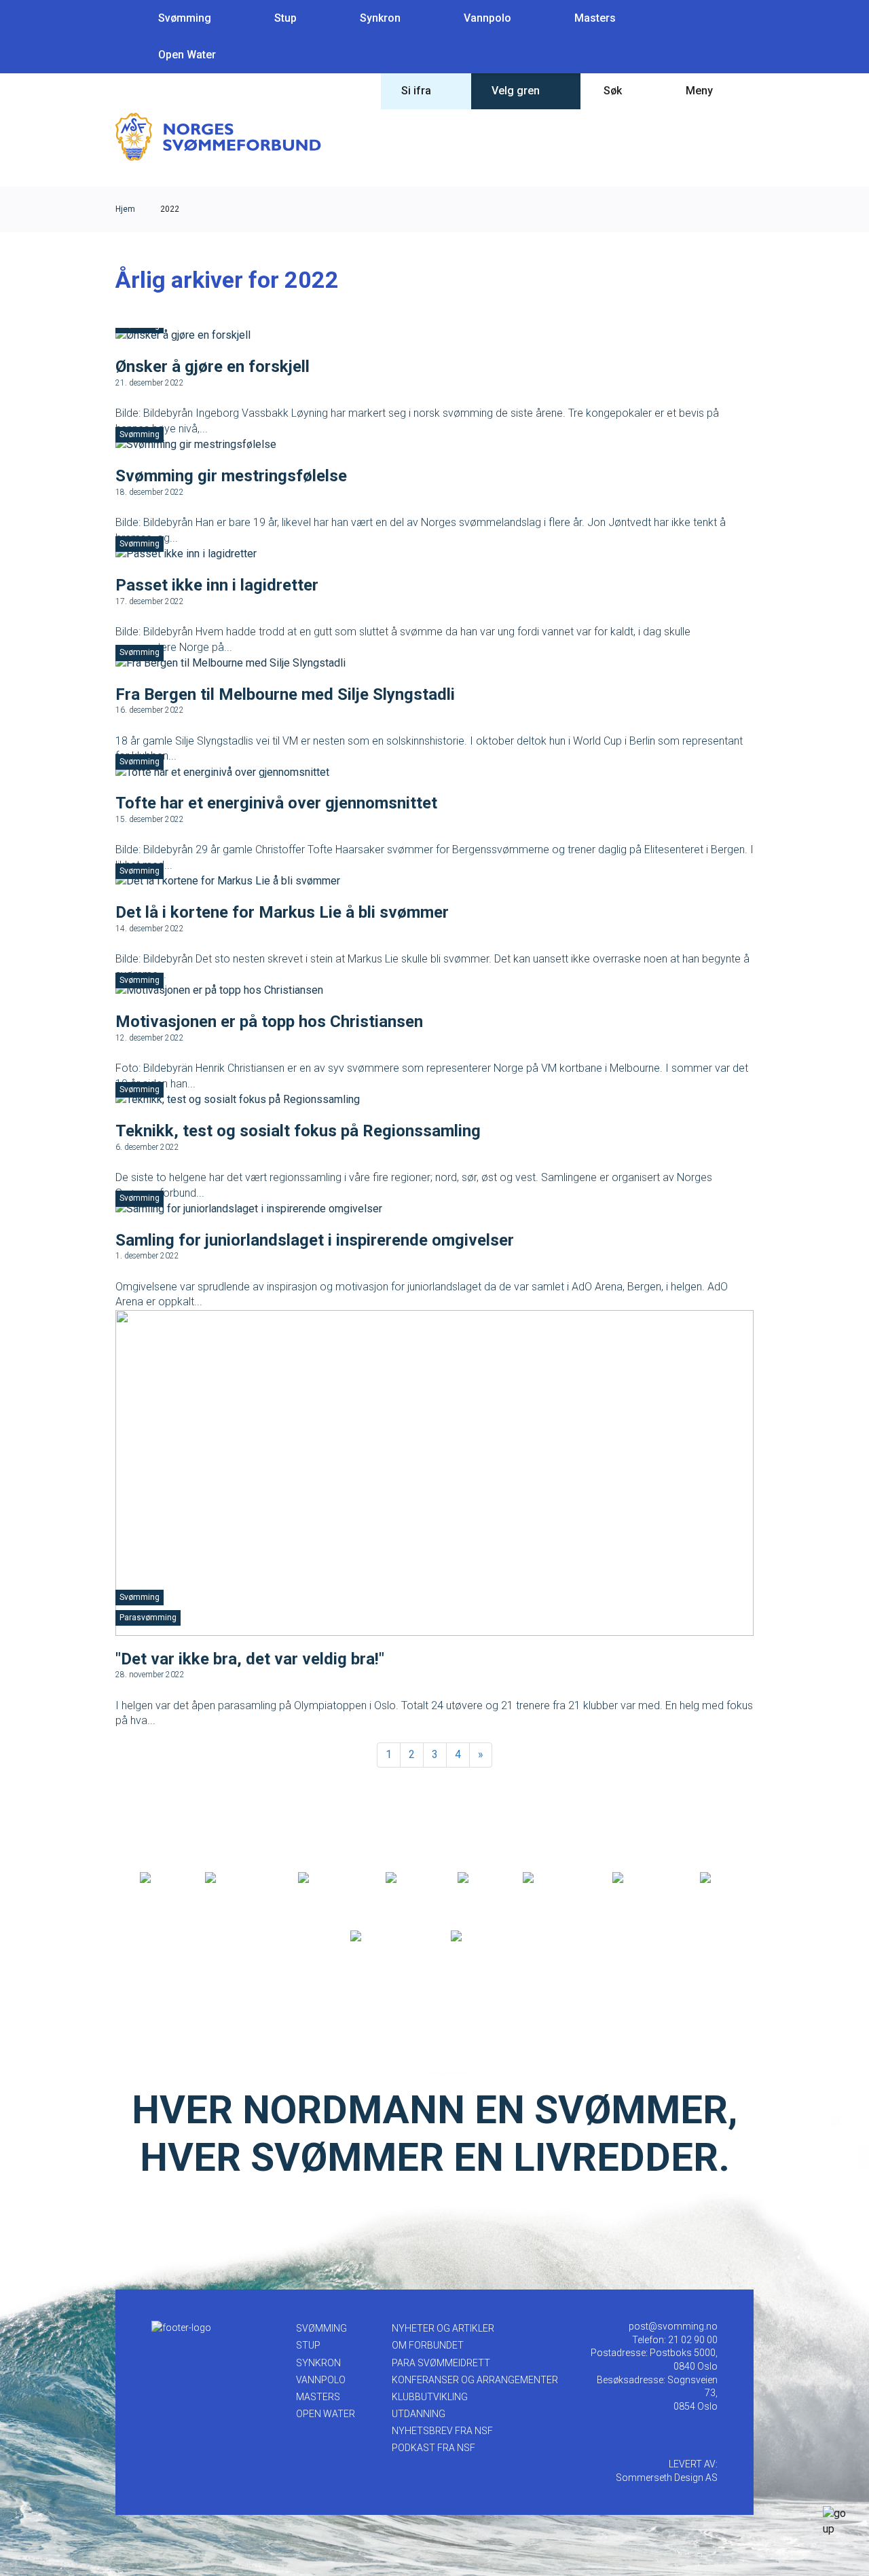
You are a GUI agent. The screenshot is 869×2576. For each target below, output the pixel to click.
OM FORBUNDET (428, 2345)
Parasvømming (148, 1618)
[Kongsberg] (642, 1878)
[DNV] (715, 1878)
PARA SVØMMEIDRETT (441, 2363)
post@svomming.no (673, 2326)
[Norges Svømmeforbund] (218, 136)
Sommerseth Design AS (667, 2478)
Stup (285, 18)
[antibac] (407, 1878)
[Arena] (158, 1878)
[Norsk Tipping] (386, 1937)
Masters (595, 18)
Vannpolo (487, 18)
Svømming (185, 18)
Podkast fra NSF (433, 2448)
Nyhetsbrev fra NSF (442, 2431)
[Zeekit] (476, 1878)
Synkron (380, 18)
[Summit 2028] (485, 1937)
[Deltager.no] (327, 1878)
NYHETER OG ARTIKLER (443, 2328)
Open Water (187, 55)
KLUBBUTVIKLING (430, 2397)
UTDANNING (419, 2414)
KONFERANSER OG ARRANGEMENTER (475, 2380)
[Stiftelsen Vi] (553, 1878)
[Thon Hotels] (237, 1878)
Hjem (125, 209)
